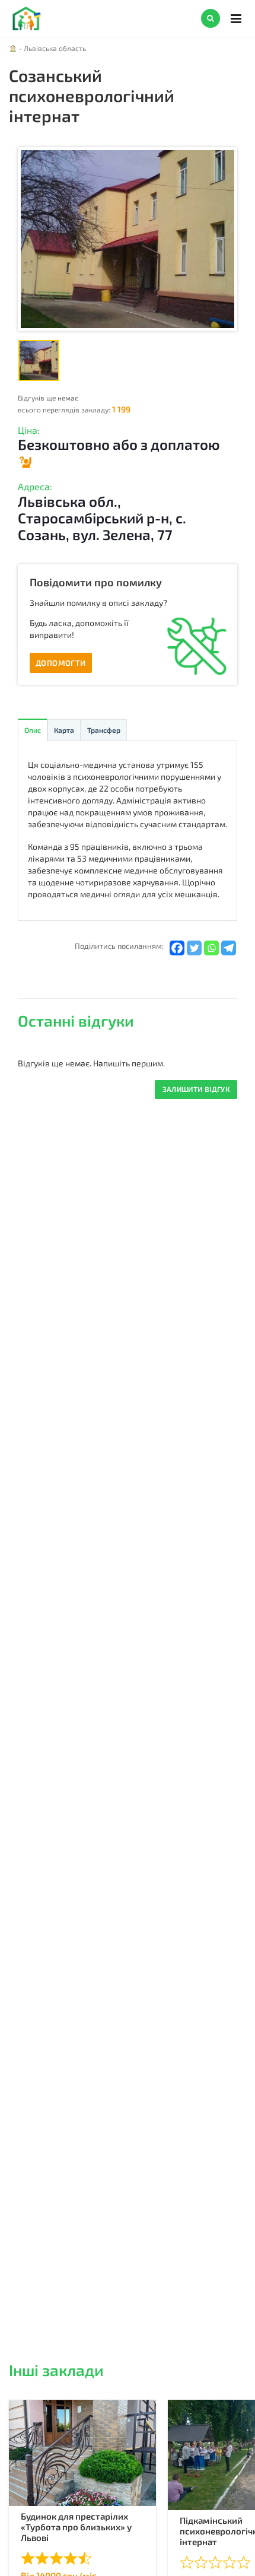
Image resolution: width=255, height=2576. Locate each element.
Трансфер (104, 730)
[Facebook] (177, 948)
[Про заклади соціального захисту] (25, 460)
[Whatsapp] (211, 948)
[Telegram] (229, 948)
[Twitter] (194, 948)
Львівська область (55, 48)
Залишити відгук (196, 1089)
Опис (33, 730)
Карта (64, 730)
